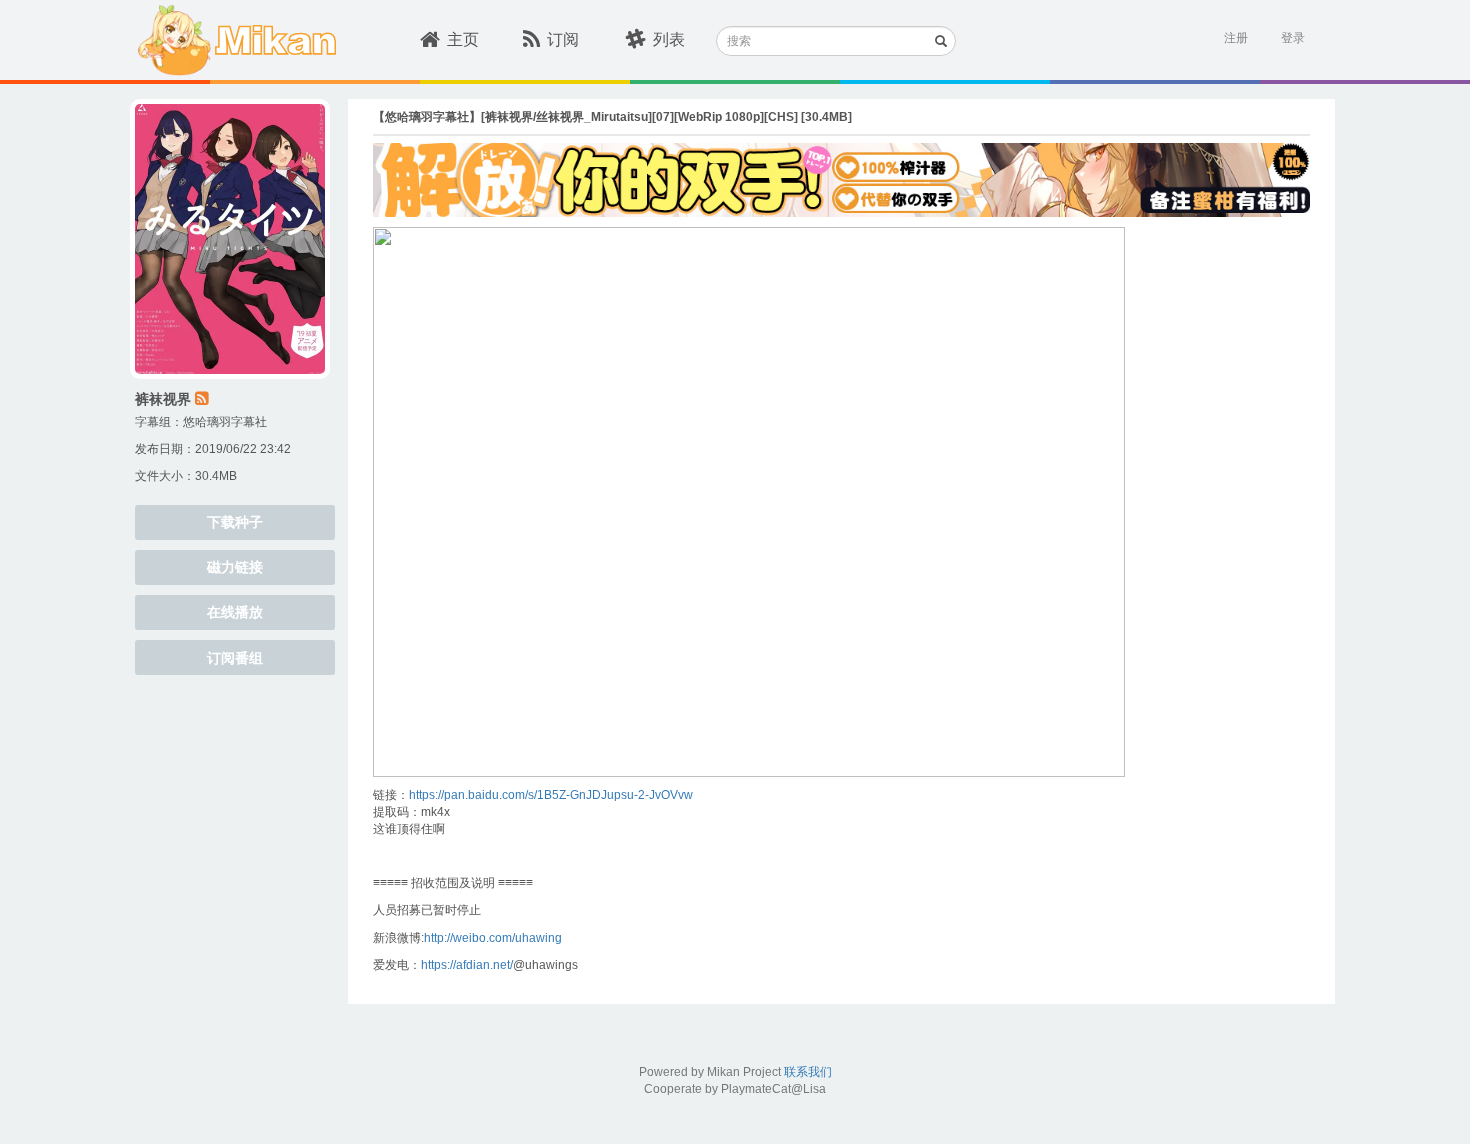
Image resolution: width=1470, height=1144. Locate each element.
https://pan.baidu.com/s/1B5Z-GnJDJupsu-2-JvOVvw (551, 795)
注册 (1236, 38)
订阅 (563, 39)
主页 (463, 39)
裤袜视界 (163, 399)
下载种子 (235, 522)
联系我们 (808, 1072)
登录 (1293, 38)
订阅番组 (235, 658)
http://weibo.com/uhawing (493, 938)
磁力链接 (235, 567)
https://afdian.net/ (467, 965)
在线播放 (235, 612)
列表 (669, 39)
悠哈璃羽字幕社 (225, 422)
